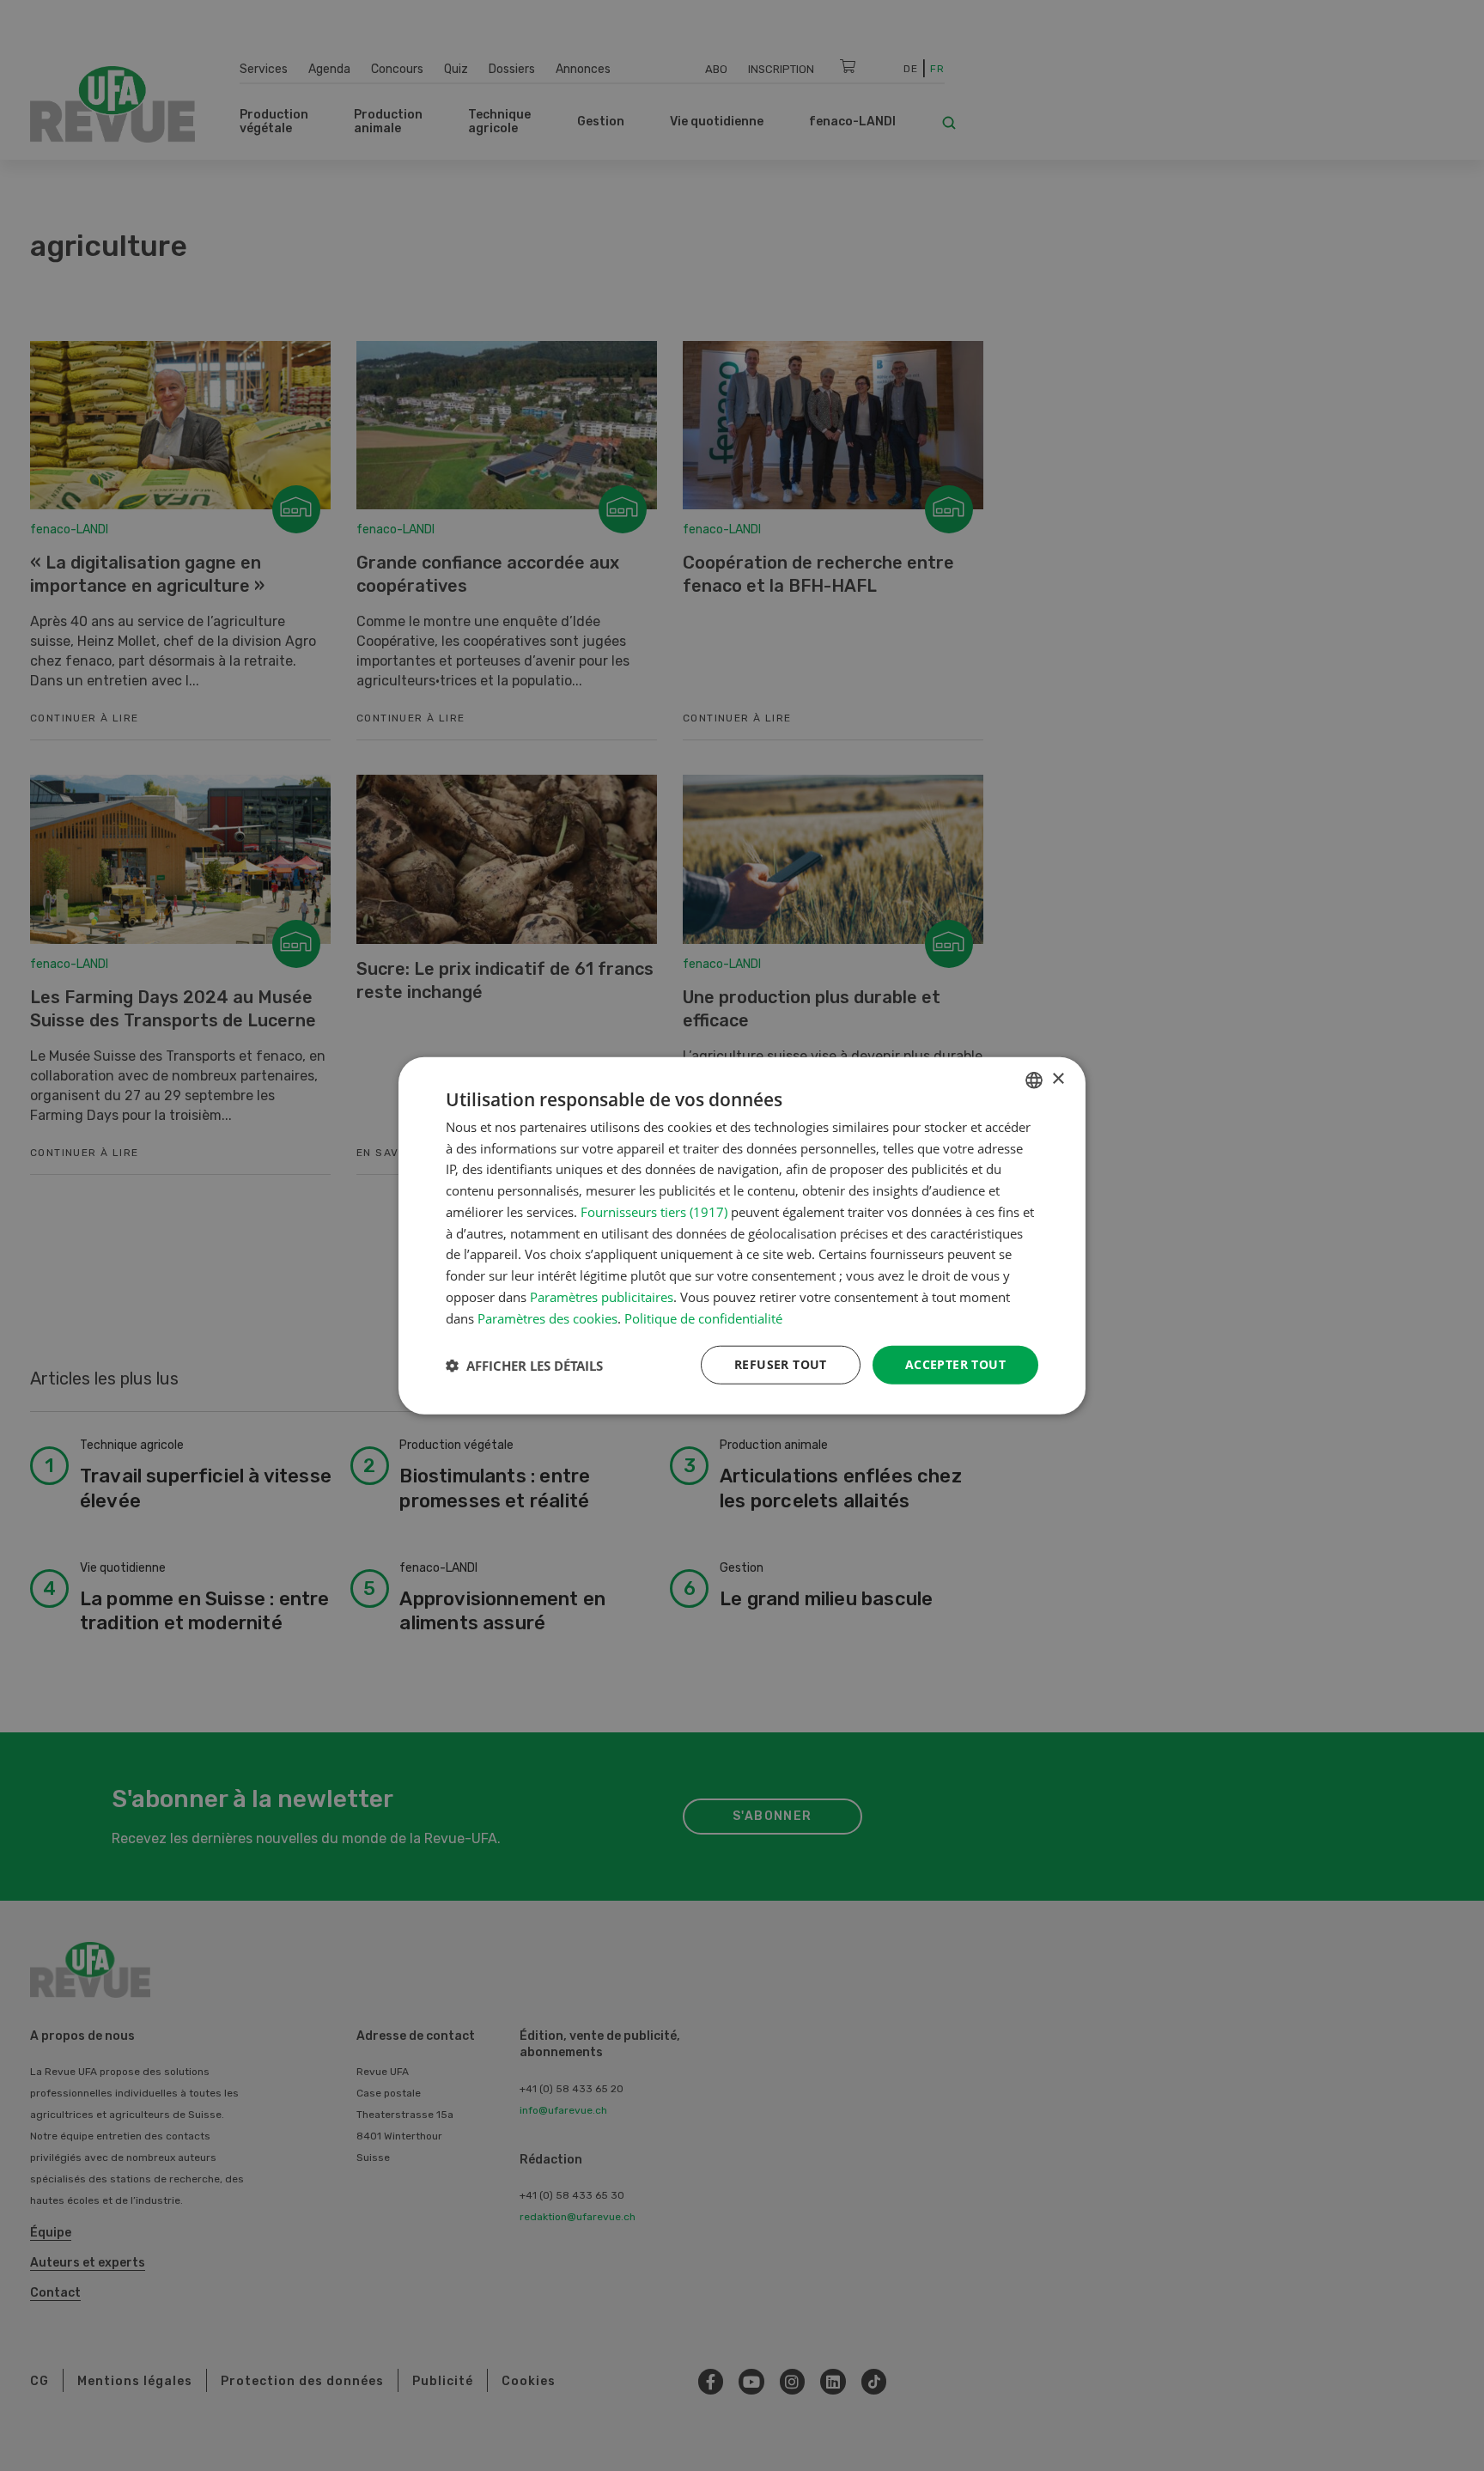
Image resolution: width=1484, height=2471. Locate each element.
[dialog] (742, 1235)
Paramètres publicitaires (602, 1297)
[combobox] (1034, 1080)
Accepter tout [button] (955, 1364)
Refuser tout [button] (781, 1364)
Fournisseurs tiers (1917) (654, 1212)
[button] (524, 1365)
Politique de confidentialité (703, 1318)
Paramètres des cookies (547, 1318)
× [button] (1058, 1079)
